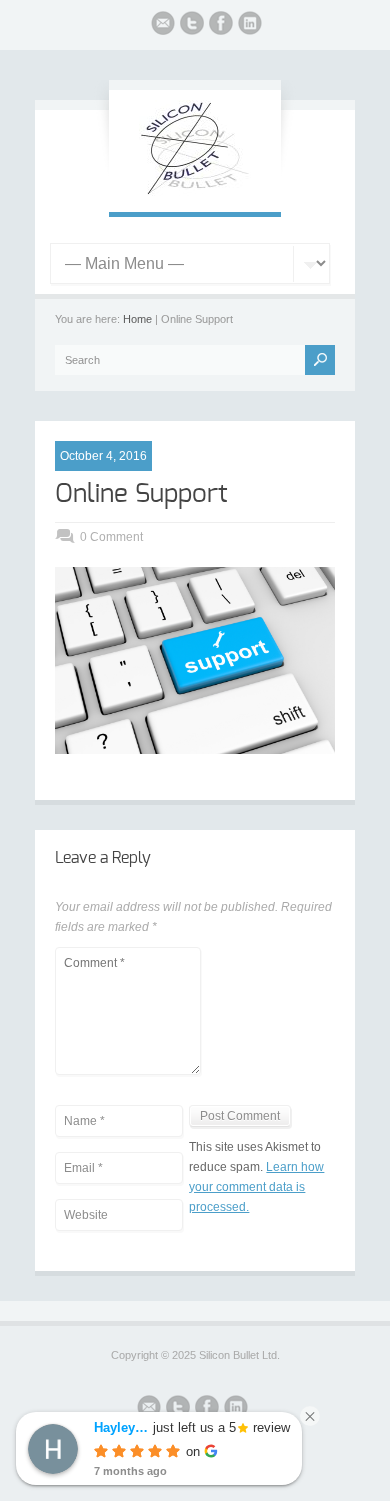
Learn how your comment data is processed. (256, 1187)
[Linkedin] (250, 26)
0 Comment (111, 537)
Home (137, 319)
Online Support (141, 494)
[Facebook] (221, 26)
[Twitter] (192, 26)
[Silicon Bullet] (195, 192)
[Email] (163, 26)
